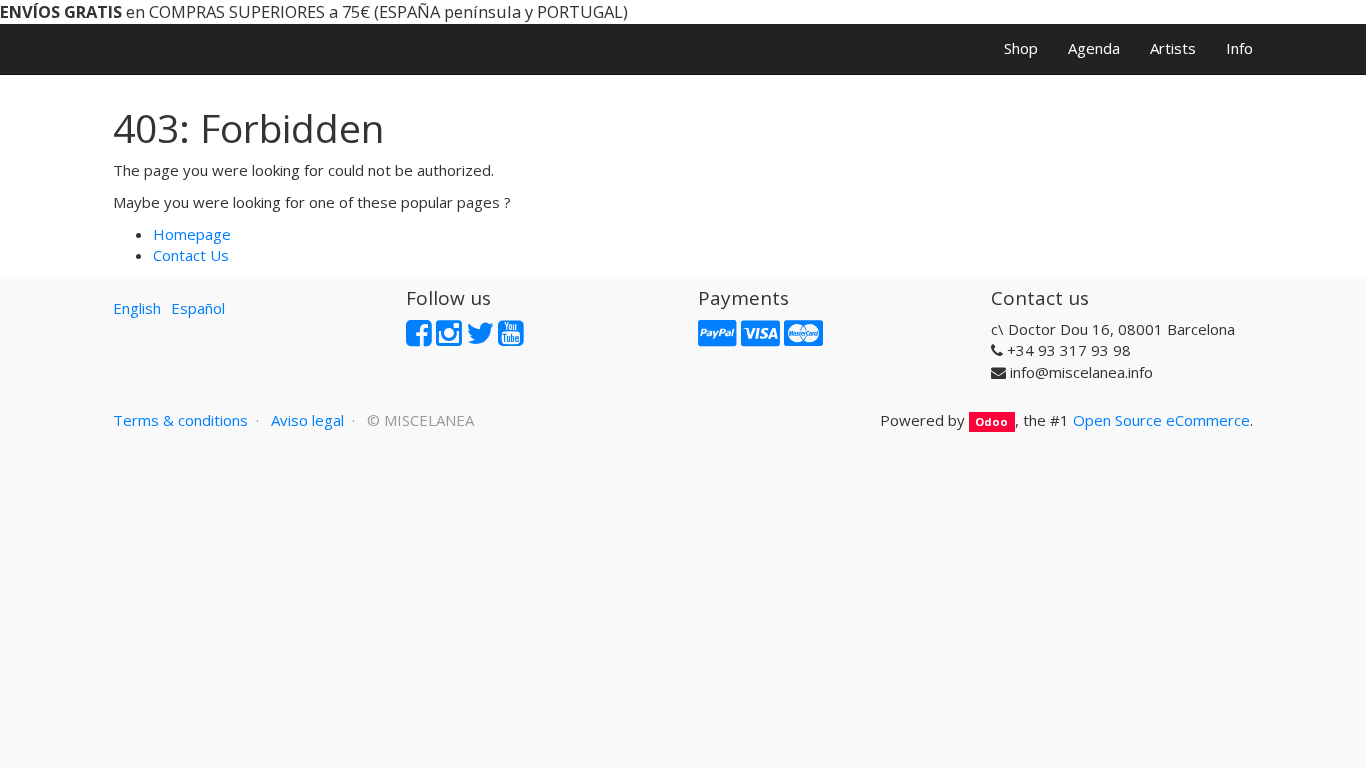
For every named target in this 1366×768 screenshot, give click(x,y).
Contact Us (191, 255)
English (137, 308)
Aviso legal (307, 420)
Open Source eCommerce (1161, 420)
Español (198, 308)
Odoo (991, 421)
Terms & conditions (180, 420)
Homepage (192, 234)
